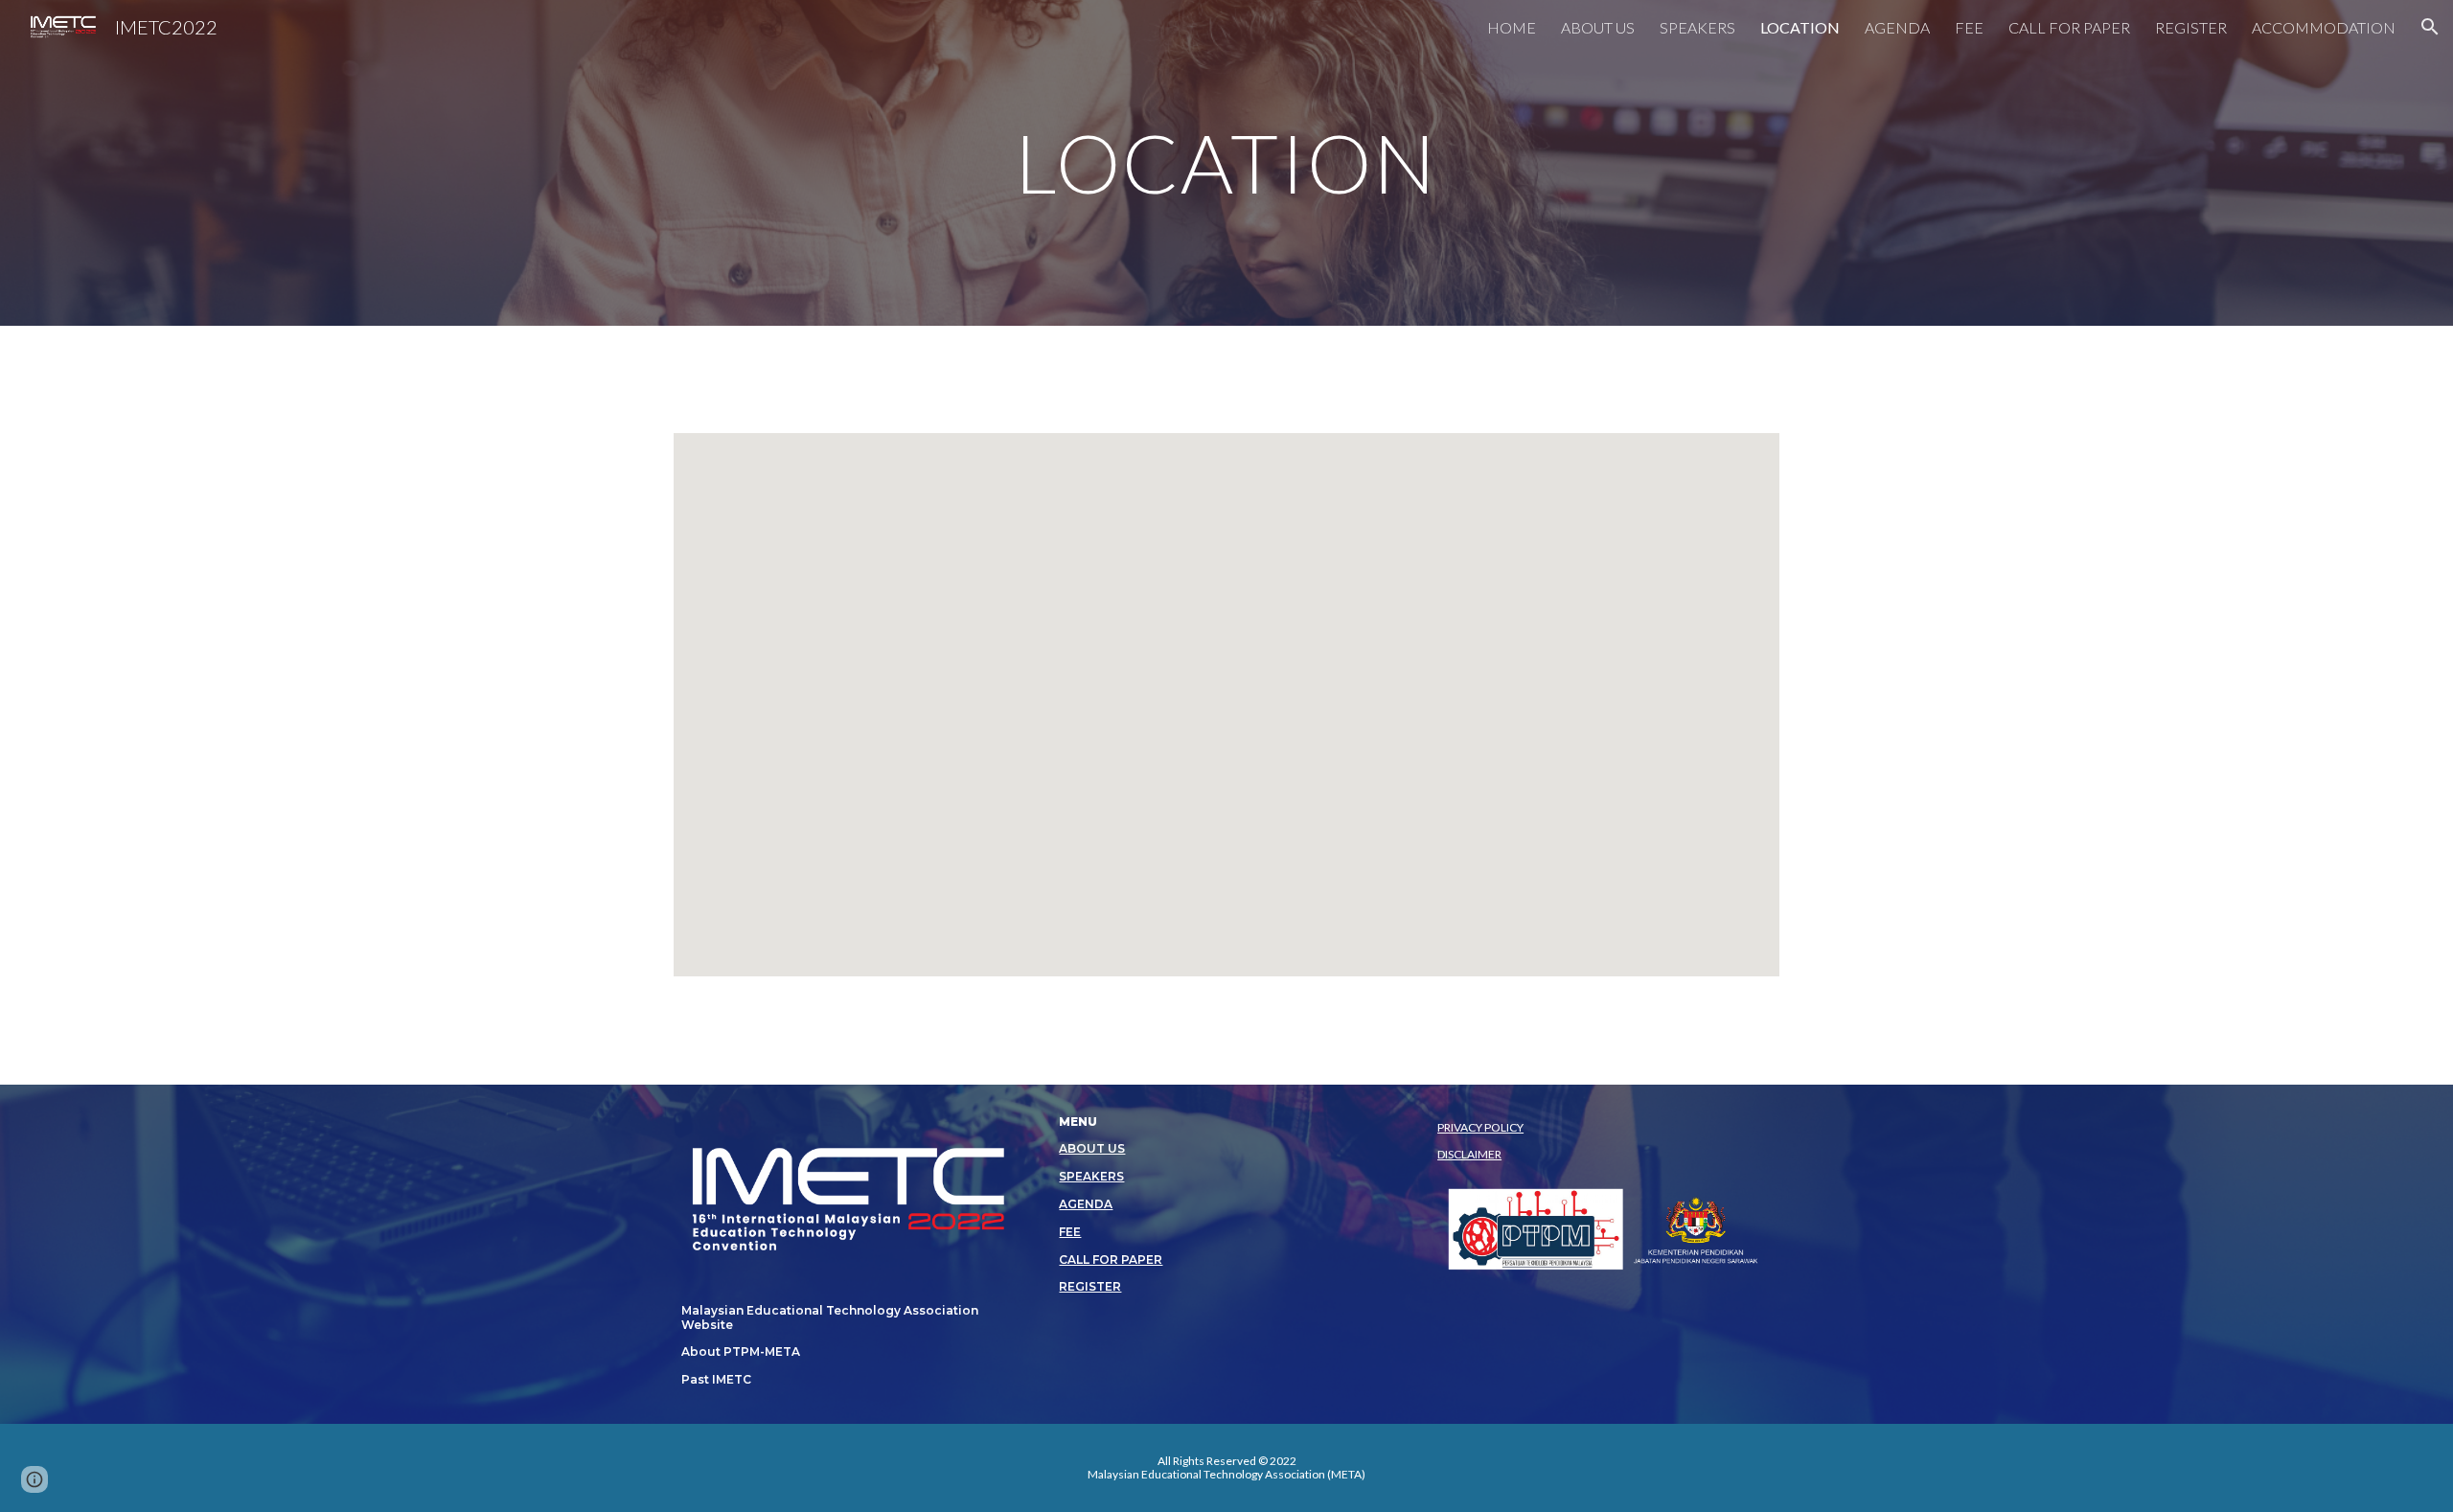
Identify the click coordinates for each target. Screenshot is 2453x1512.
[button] (2430, 27)
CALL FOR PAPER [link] (2069, 27)
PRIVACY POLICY (1480, 1127)
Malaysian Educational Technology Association (830, 1310)
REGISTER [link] (2191, 27)
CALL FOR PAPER (1111, 1260)
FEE (1070, 1232)
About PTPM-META (741, 1352)
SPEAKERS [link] (1697, 27)
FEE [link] (1969, 27)
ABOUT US (1092, 1148)
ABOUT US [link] (1598, 27)
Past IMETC (716, 1379)
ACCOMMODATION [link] (2324, 27)
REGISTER (1090, 1286)
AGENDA (1086, 1204)
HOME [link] (1512, 27)
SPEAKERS (1091, 1176)
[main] (1226, 162)
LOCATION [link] (1800, 27)
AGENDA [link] (1897, 27)
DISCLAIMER (1469, 1154)
